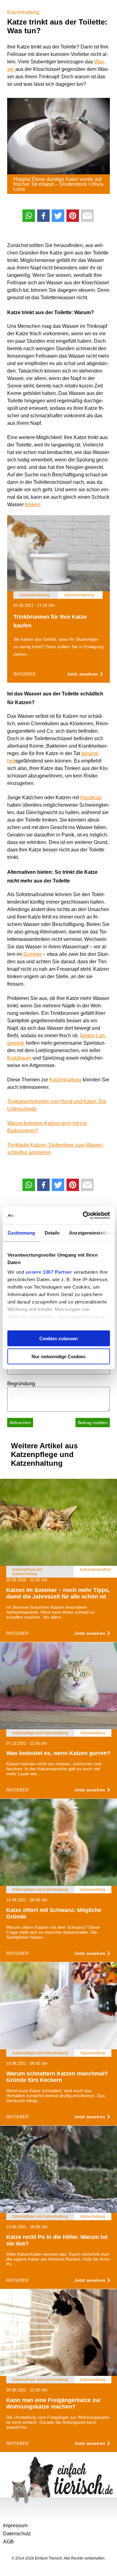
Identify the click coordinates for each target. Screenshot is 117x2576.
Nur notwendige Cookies (58, 1357)
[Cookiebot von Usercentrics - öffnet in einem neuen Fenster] (83, 1216)
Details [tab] (52, 1233)
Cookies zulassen (58, 1338)
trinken (32, 504)
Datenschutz (17, 2534)
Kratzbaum (19, 1058)
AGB (8, 2542)
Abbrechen (20, 1423)
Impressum (15, 2526)
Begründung (21, 1384)
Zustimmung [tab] (21, 1233)
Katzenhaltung (23, 12)
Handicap (91, 798)
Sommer (32, 954)
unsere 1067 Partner (49, 1272)
